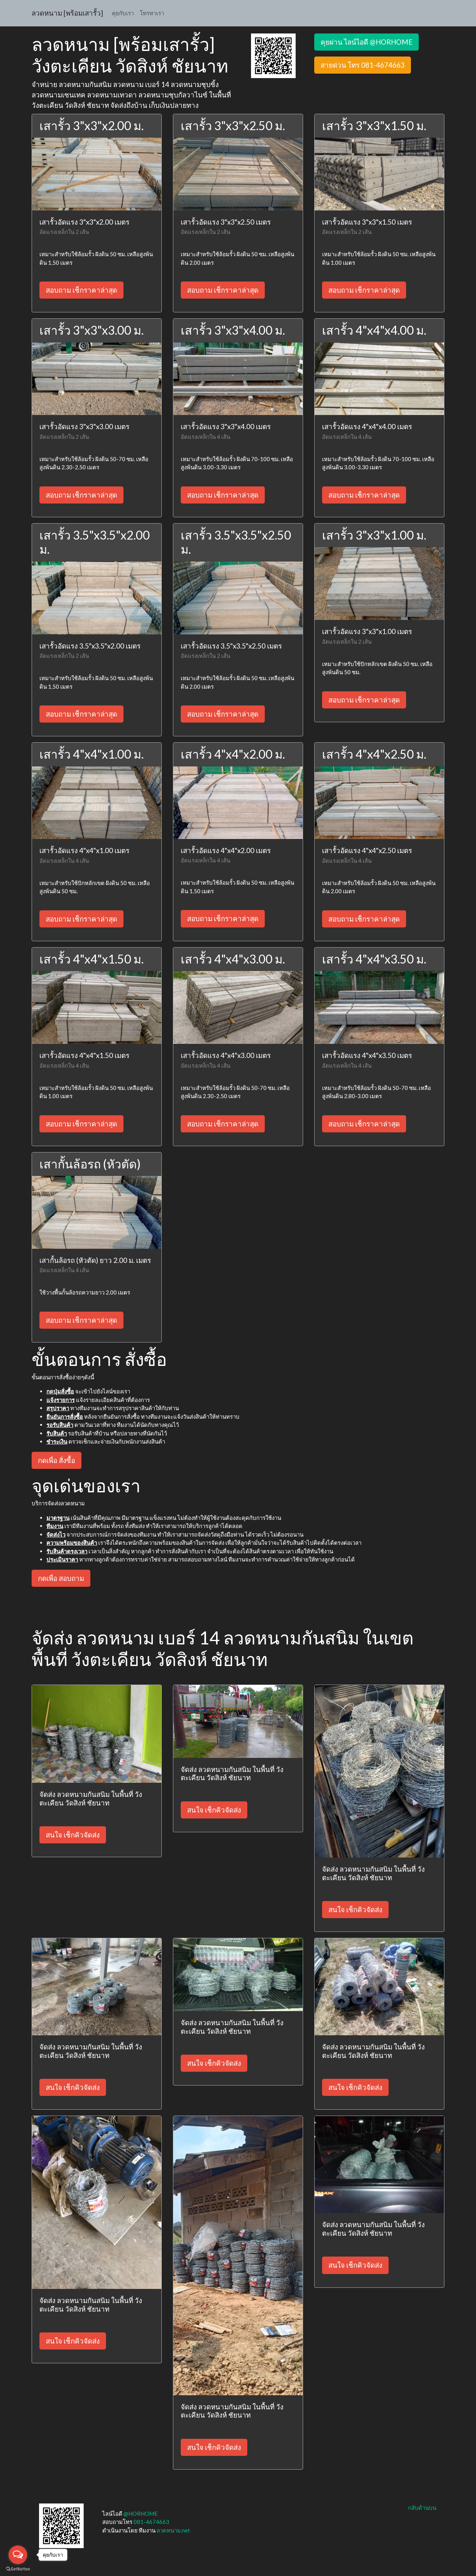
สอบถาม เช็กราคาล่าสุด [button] (81, 290)
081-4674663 (151, 2522)
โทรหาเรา (152, 13)
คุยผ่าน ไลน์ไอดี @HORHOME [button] (366, 42)
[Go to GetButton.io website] (18, 2569)
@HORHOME (141, 2514)
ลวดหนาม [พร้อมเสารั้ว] (67, 13)
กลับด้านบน (422, 2508)
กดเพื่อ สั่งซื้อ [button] (57, 1460)
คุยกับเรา (123, 13)
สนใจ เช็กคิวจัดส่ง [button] (73, 1835)
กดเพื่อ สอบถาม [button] (61, 1578)
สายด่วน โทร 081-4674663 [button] (363, 65)
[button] (273, 55)
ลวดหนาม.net (173, 2530)
